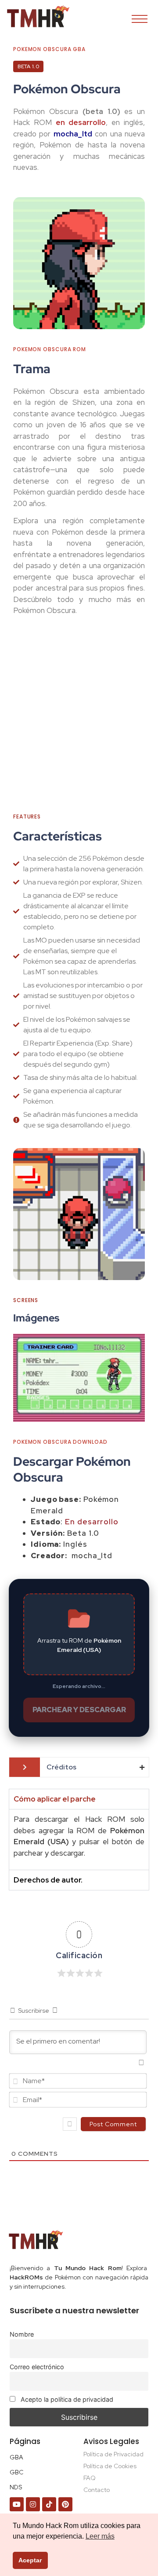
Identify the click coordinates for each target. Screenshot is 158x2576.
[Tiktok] (49, 2504)
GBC (16, 2472)
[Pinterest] (65, 2504)
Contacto (97, 2490)
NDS (16, 2487)
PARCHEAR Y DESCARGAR (79, 1710)
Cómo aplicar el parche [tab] (55, 1799)
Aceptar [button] (30, 2560)
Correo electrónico (37, 2367)
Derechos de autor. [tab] (48, 1880)
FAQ (90, 2478)
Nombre (22, 2334)
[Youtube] (17, 2504)
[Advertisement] (79, 718)
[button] (23, 1378)
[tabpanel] (79, 1839)
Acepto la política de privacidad (66, 2399)
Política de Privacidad (113, 2454)
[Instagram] (33, 2504)
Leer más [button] (100, 2536)
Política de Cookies (110, 2466)
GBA (16, 2457)
